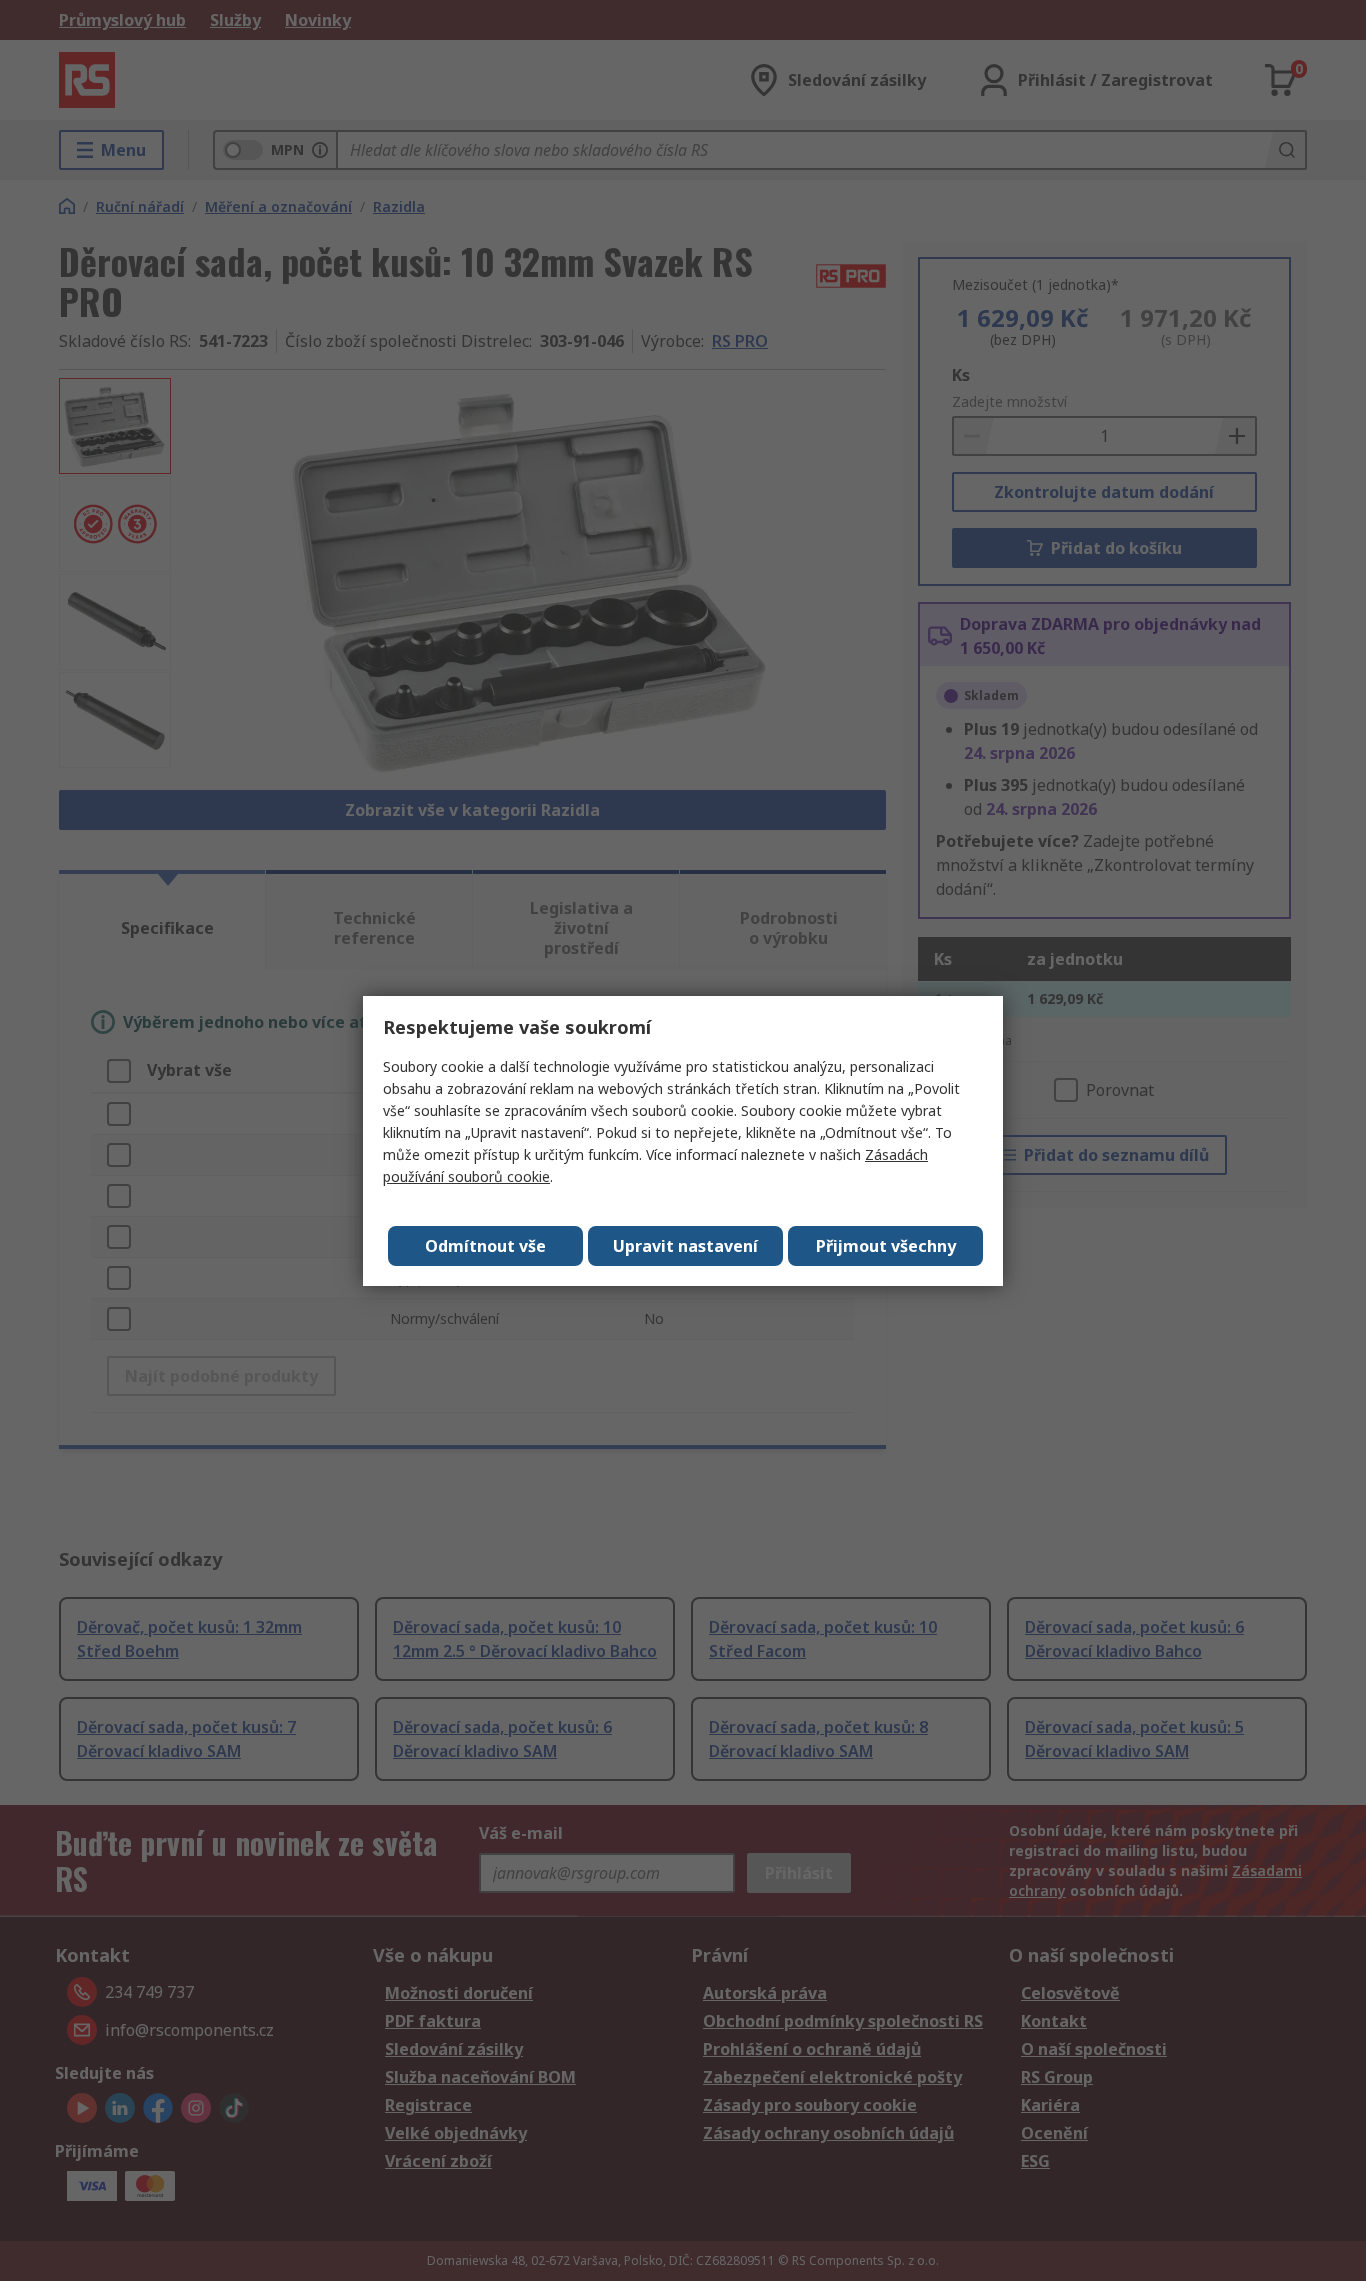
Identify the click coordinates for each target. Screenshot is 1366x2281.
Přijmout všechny (886, 1246)
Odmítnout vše (485, 1246)
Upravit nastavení (685, 1246)
